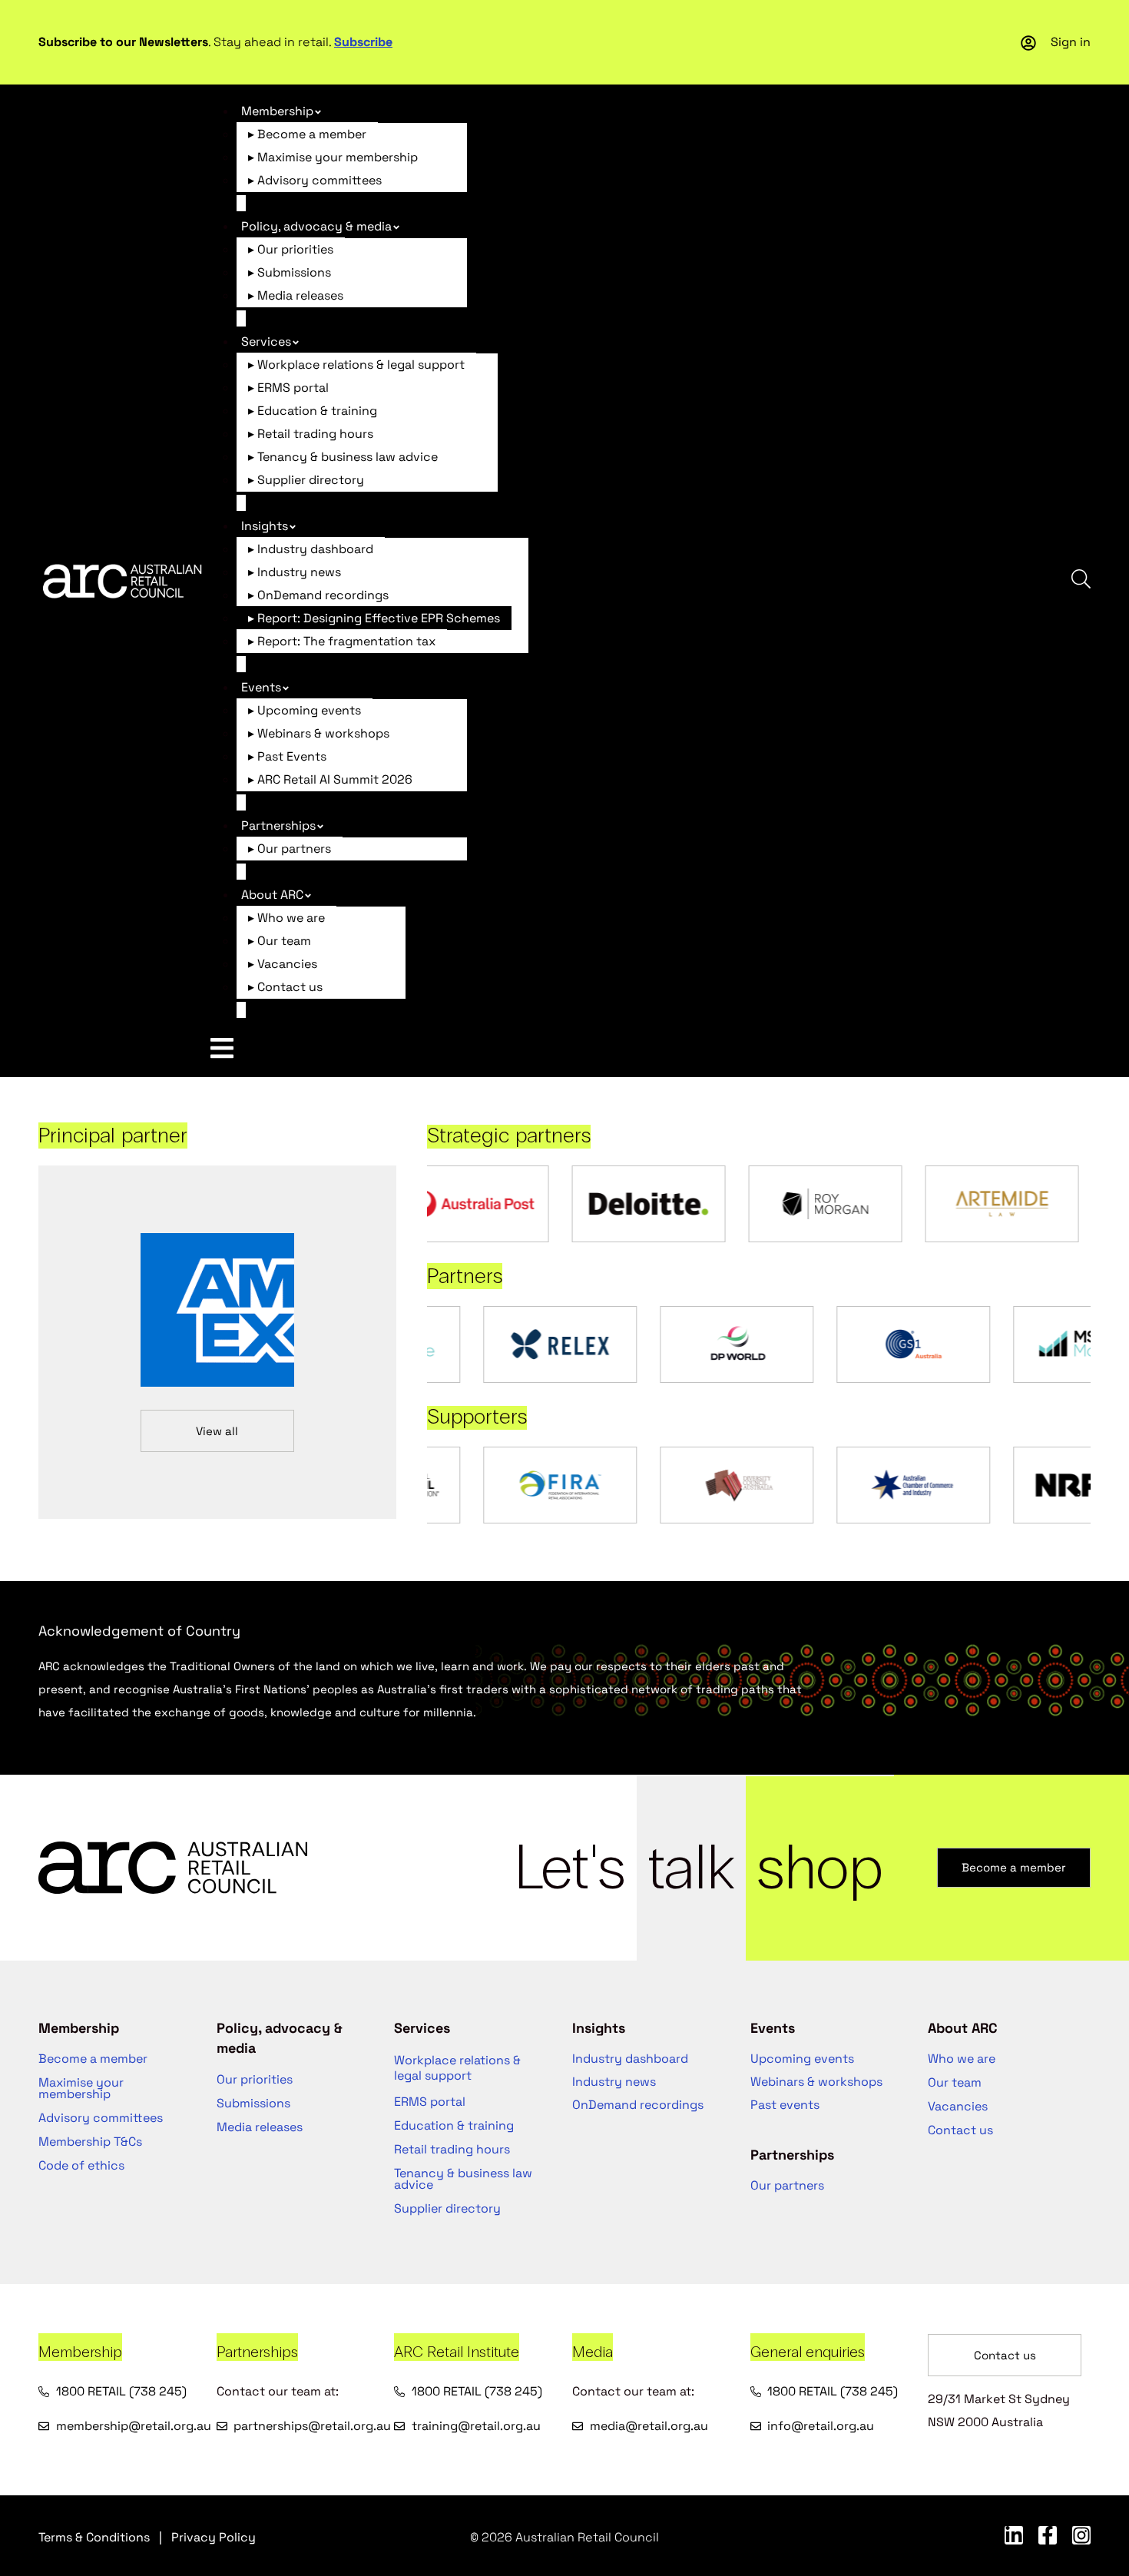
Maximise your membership (81, 2088)
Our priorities (255, 2079)
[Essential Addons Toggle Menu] (222, 1048)
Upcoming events (802, 2059)
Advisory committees (101, 2118)
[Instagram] (1081, 2535)
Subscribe (363, 42)
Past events (785, 2105)
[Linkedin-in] (1014, 2535)
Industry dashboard (630, 2059)
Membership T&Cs (90, 2142)
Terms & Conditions (94, 2537)
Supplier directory (447, 2208)
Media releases (260, 2127)
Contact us (960, 2130)
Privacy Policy (214, 2537)
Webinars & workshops (816, 2082)
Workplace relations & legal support (457, 2068)
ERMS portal (430, 2102)
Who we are (962, 2059)
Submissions (253, 2103)
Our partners (787, 2185)
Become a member (93, 2059)
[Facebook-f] (1048, 2535)
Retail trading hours (452, 2149)
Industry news (614, 2082)
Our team (955, 2082)
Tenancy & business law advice (463, 2179)
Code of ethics (81, 2165)
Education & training (454, 2125)
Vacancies (958, 2106)
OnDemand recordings (638, 2105)
